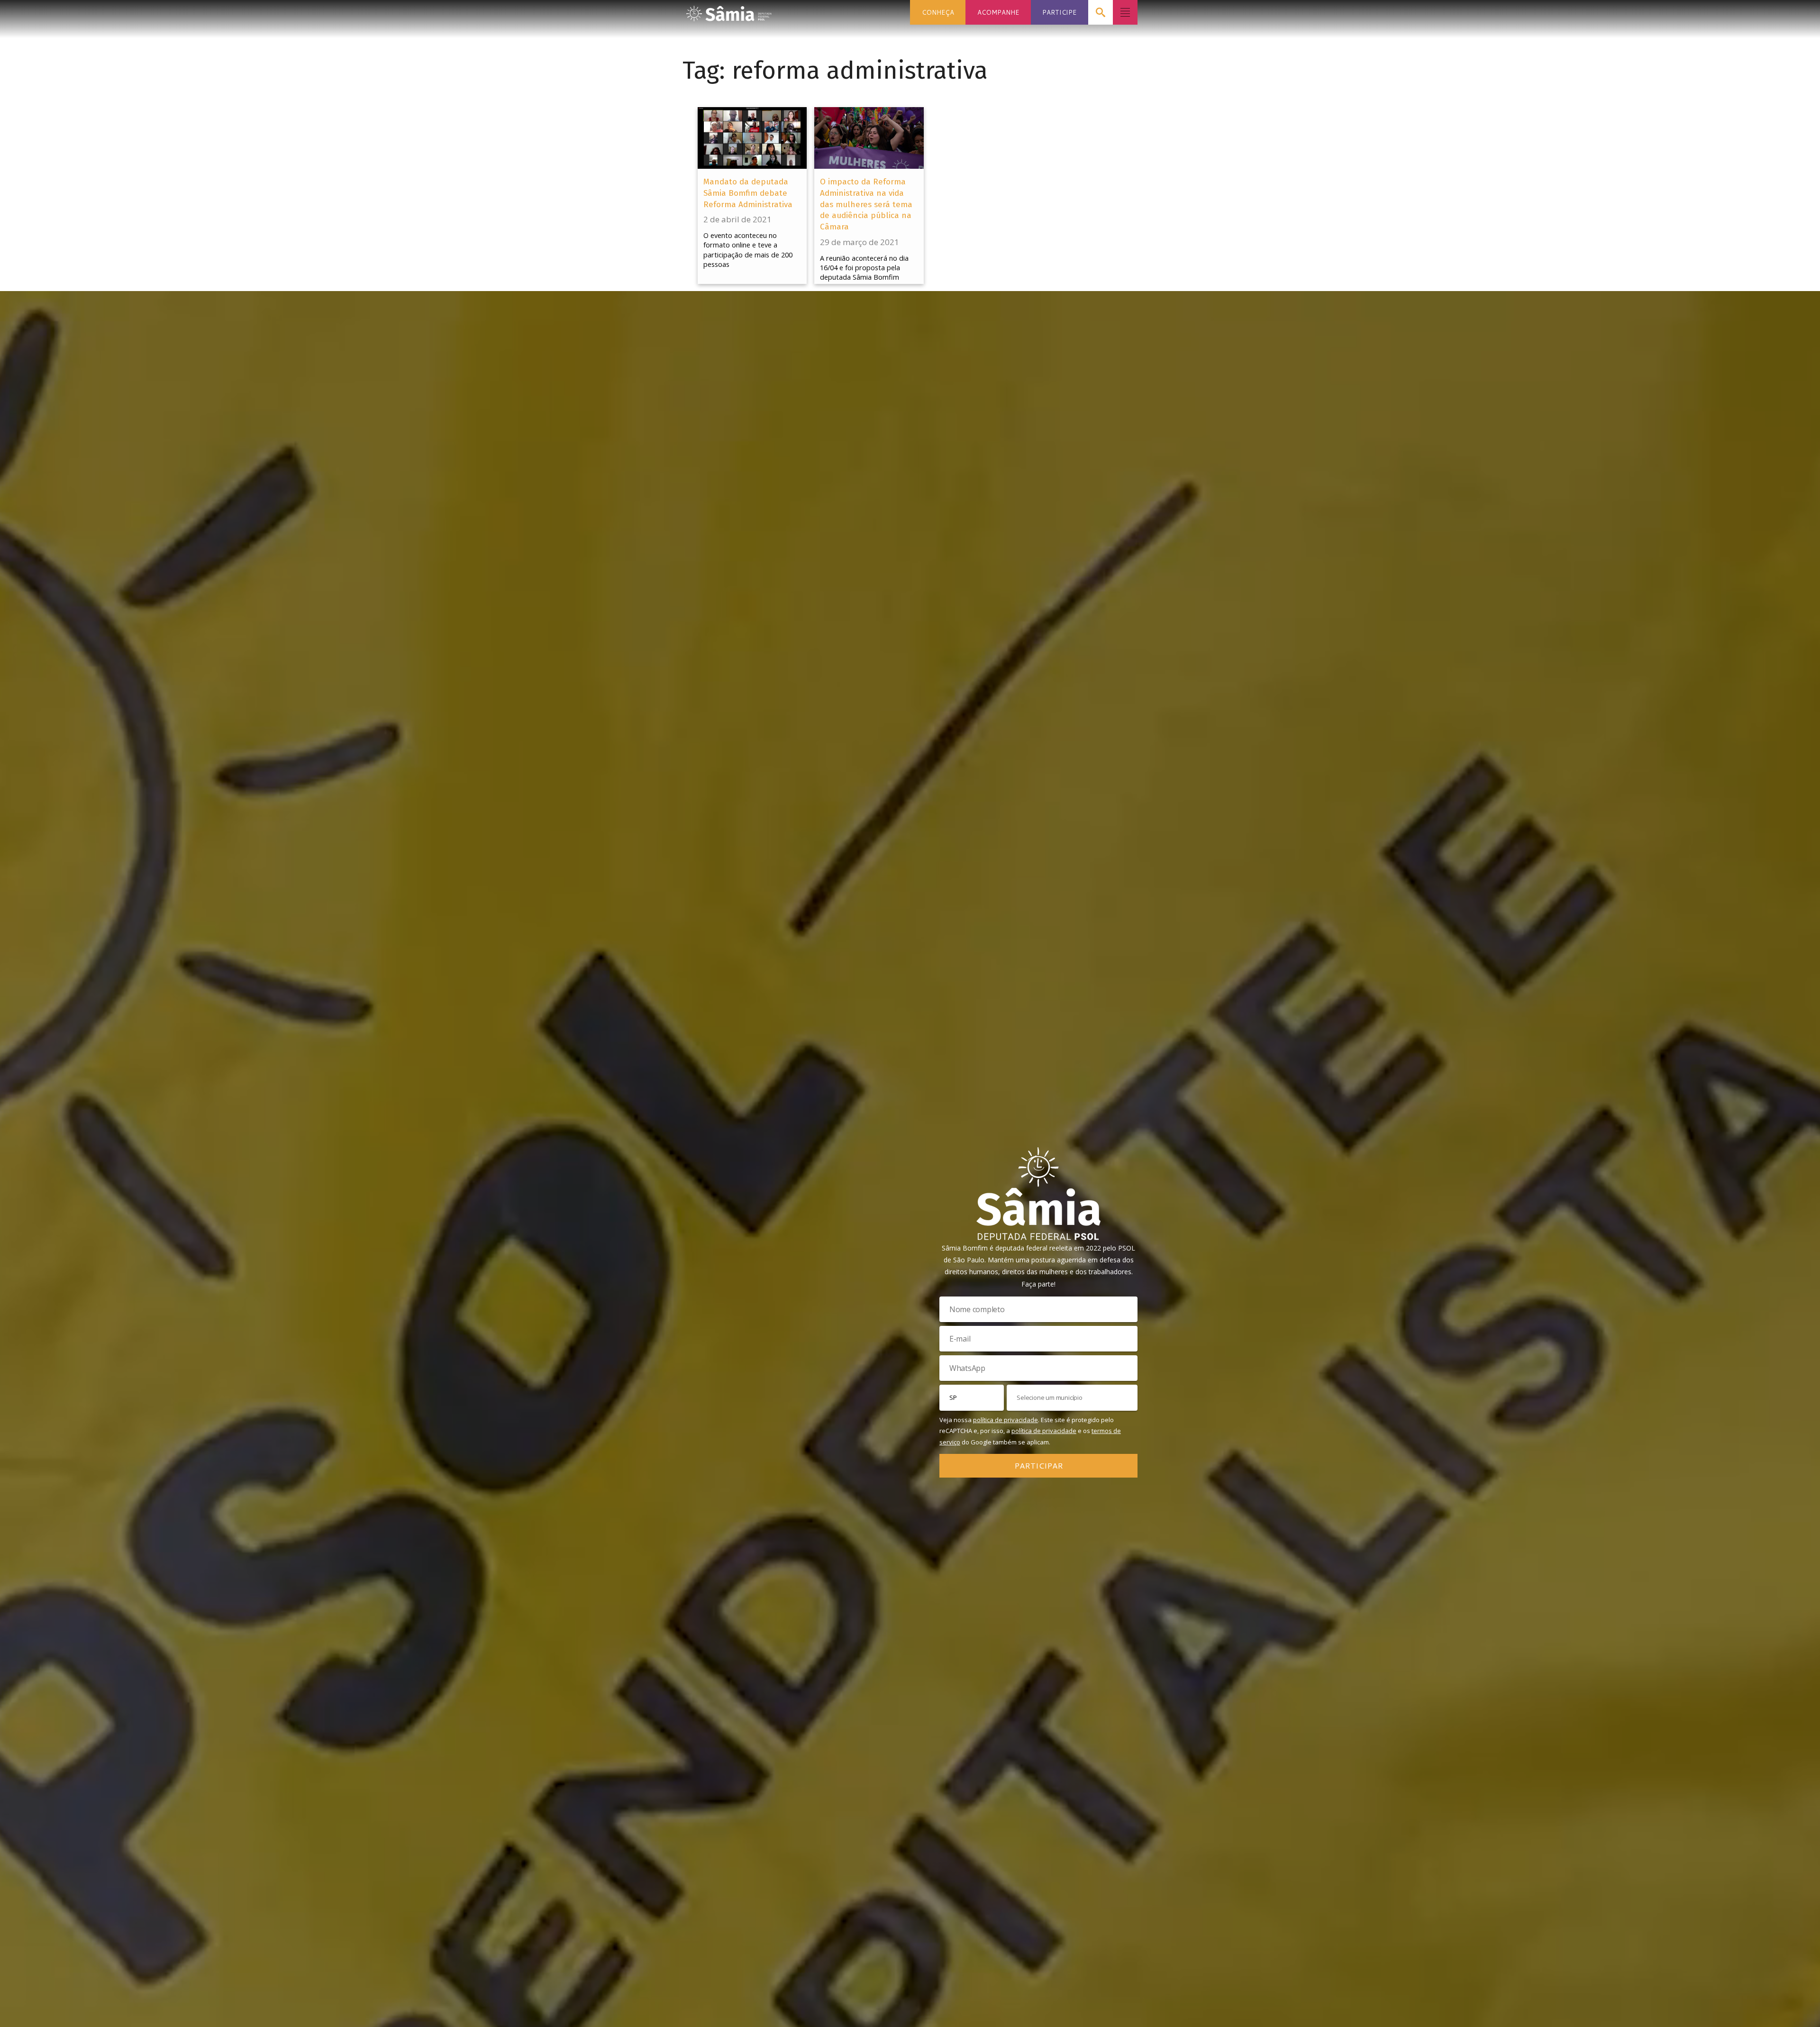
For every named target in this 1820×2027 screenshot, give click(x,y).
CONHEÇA (938, 12)
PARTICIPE (1059, 12)
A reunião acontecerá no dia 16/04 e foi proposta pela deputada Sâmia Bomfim (864, 268)
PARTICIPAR (1039, 1465)
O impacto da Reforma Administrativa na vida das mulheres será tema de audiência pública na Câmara (866, 204)
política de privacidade (1006, 1420)
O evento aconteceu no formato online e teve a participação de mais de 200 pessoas (748, 250)
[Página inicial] (729, 11)
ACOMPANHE (998, 12)
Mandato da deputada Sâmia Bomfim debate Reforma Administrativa (748, 193)
